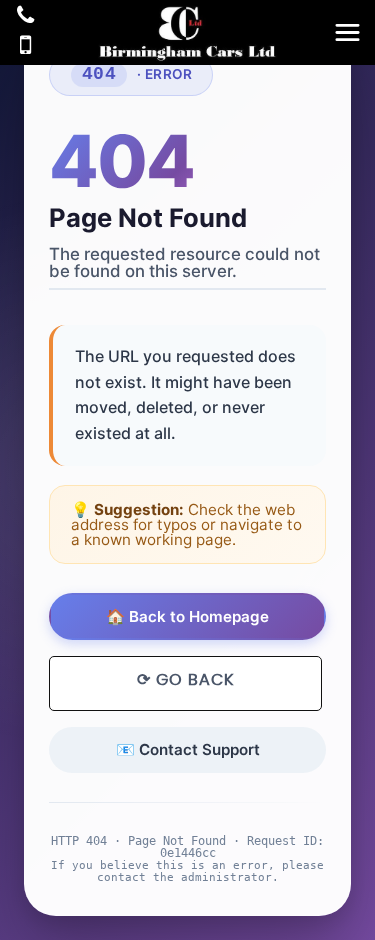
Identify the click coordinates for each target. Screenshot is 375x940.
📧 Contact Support (188, 749)
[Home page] (187, 34)
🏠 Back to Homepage (187, 616)
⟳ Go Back (185, 680)
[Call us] (25, 17)
